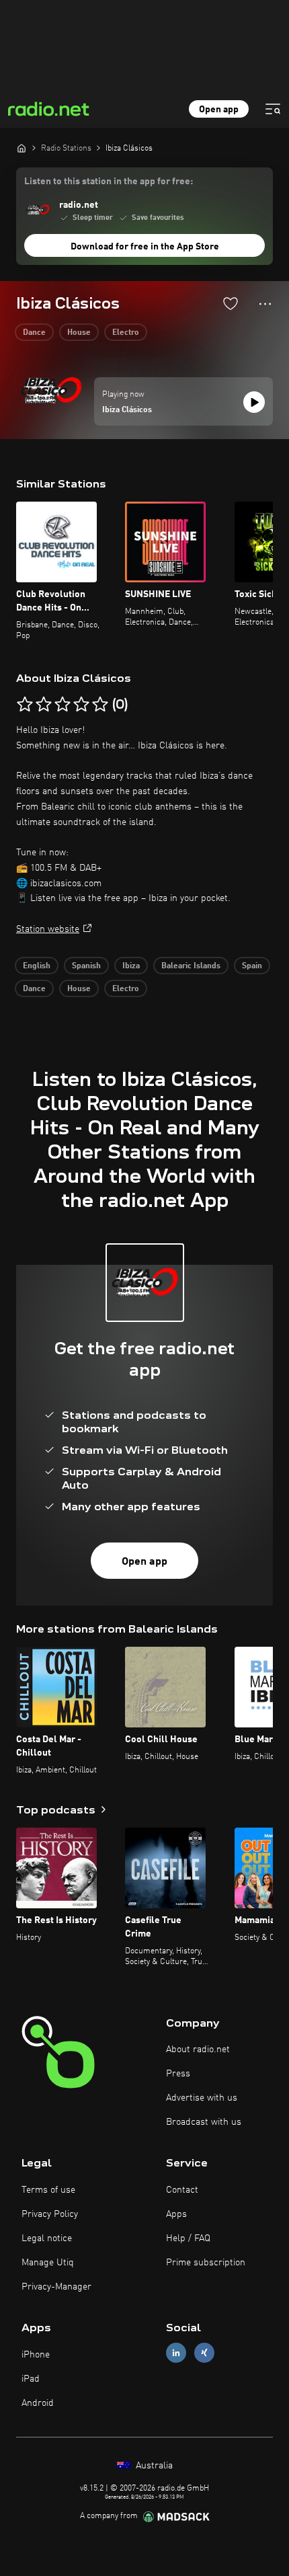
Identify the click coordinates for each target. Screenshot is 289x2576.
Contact (182, 2190)
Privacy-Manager (56, 2287)
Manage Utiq (48, 2263)
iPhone (36, 2355)
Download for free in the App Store (145, 247)
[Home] (22, 148)
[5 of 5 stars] (100, 705)
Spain (252, 966)
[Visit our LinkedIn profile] (176, 2353)
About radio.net (198, 2050)
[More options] (265, 304)
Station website (48, 929)
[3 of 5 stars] (63, 705)
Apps (176, 2214)
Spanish (86, 966)
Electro (126, 333)
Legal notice (47, 2238)
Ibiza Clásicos (127, 410)
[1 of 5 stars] (25, 705)
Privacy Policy (50, 2214)
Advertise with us (202, 2098)
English (37, 966)
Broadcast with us (204, 2122)
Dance (34, 333)
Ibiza (131, 966)
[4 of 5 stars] (81, 705)
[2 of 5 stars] (44, 705)
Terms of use (48, 2190)
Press (178, 2074)
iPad (31, 2379)
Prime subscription (206, 2263)
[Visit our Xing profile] (204, 2353)
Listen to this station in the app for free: (109, 182)
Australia (153, 2466)
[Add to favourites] (231, 303)
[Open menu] (273, 109)
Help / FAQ (188, 2238)
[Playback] (254, 402)
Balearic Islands (191, 966)
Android (38, 2403)
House (79, 333)
